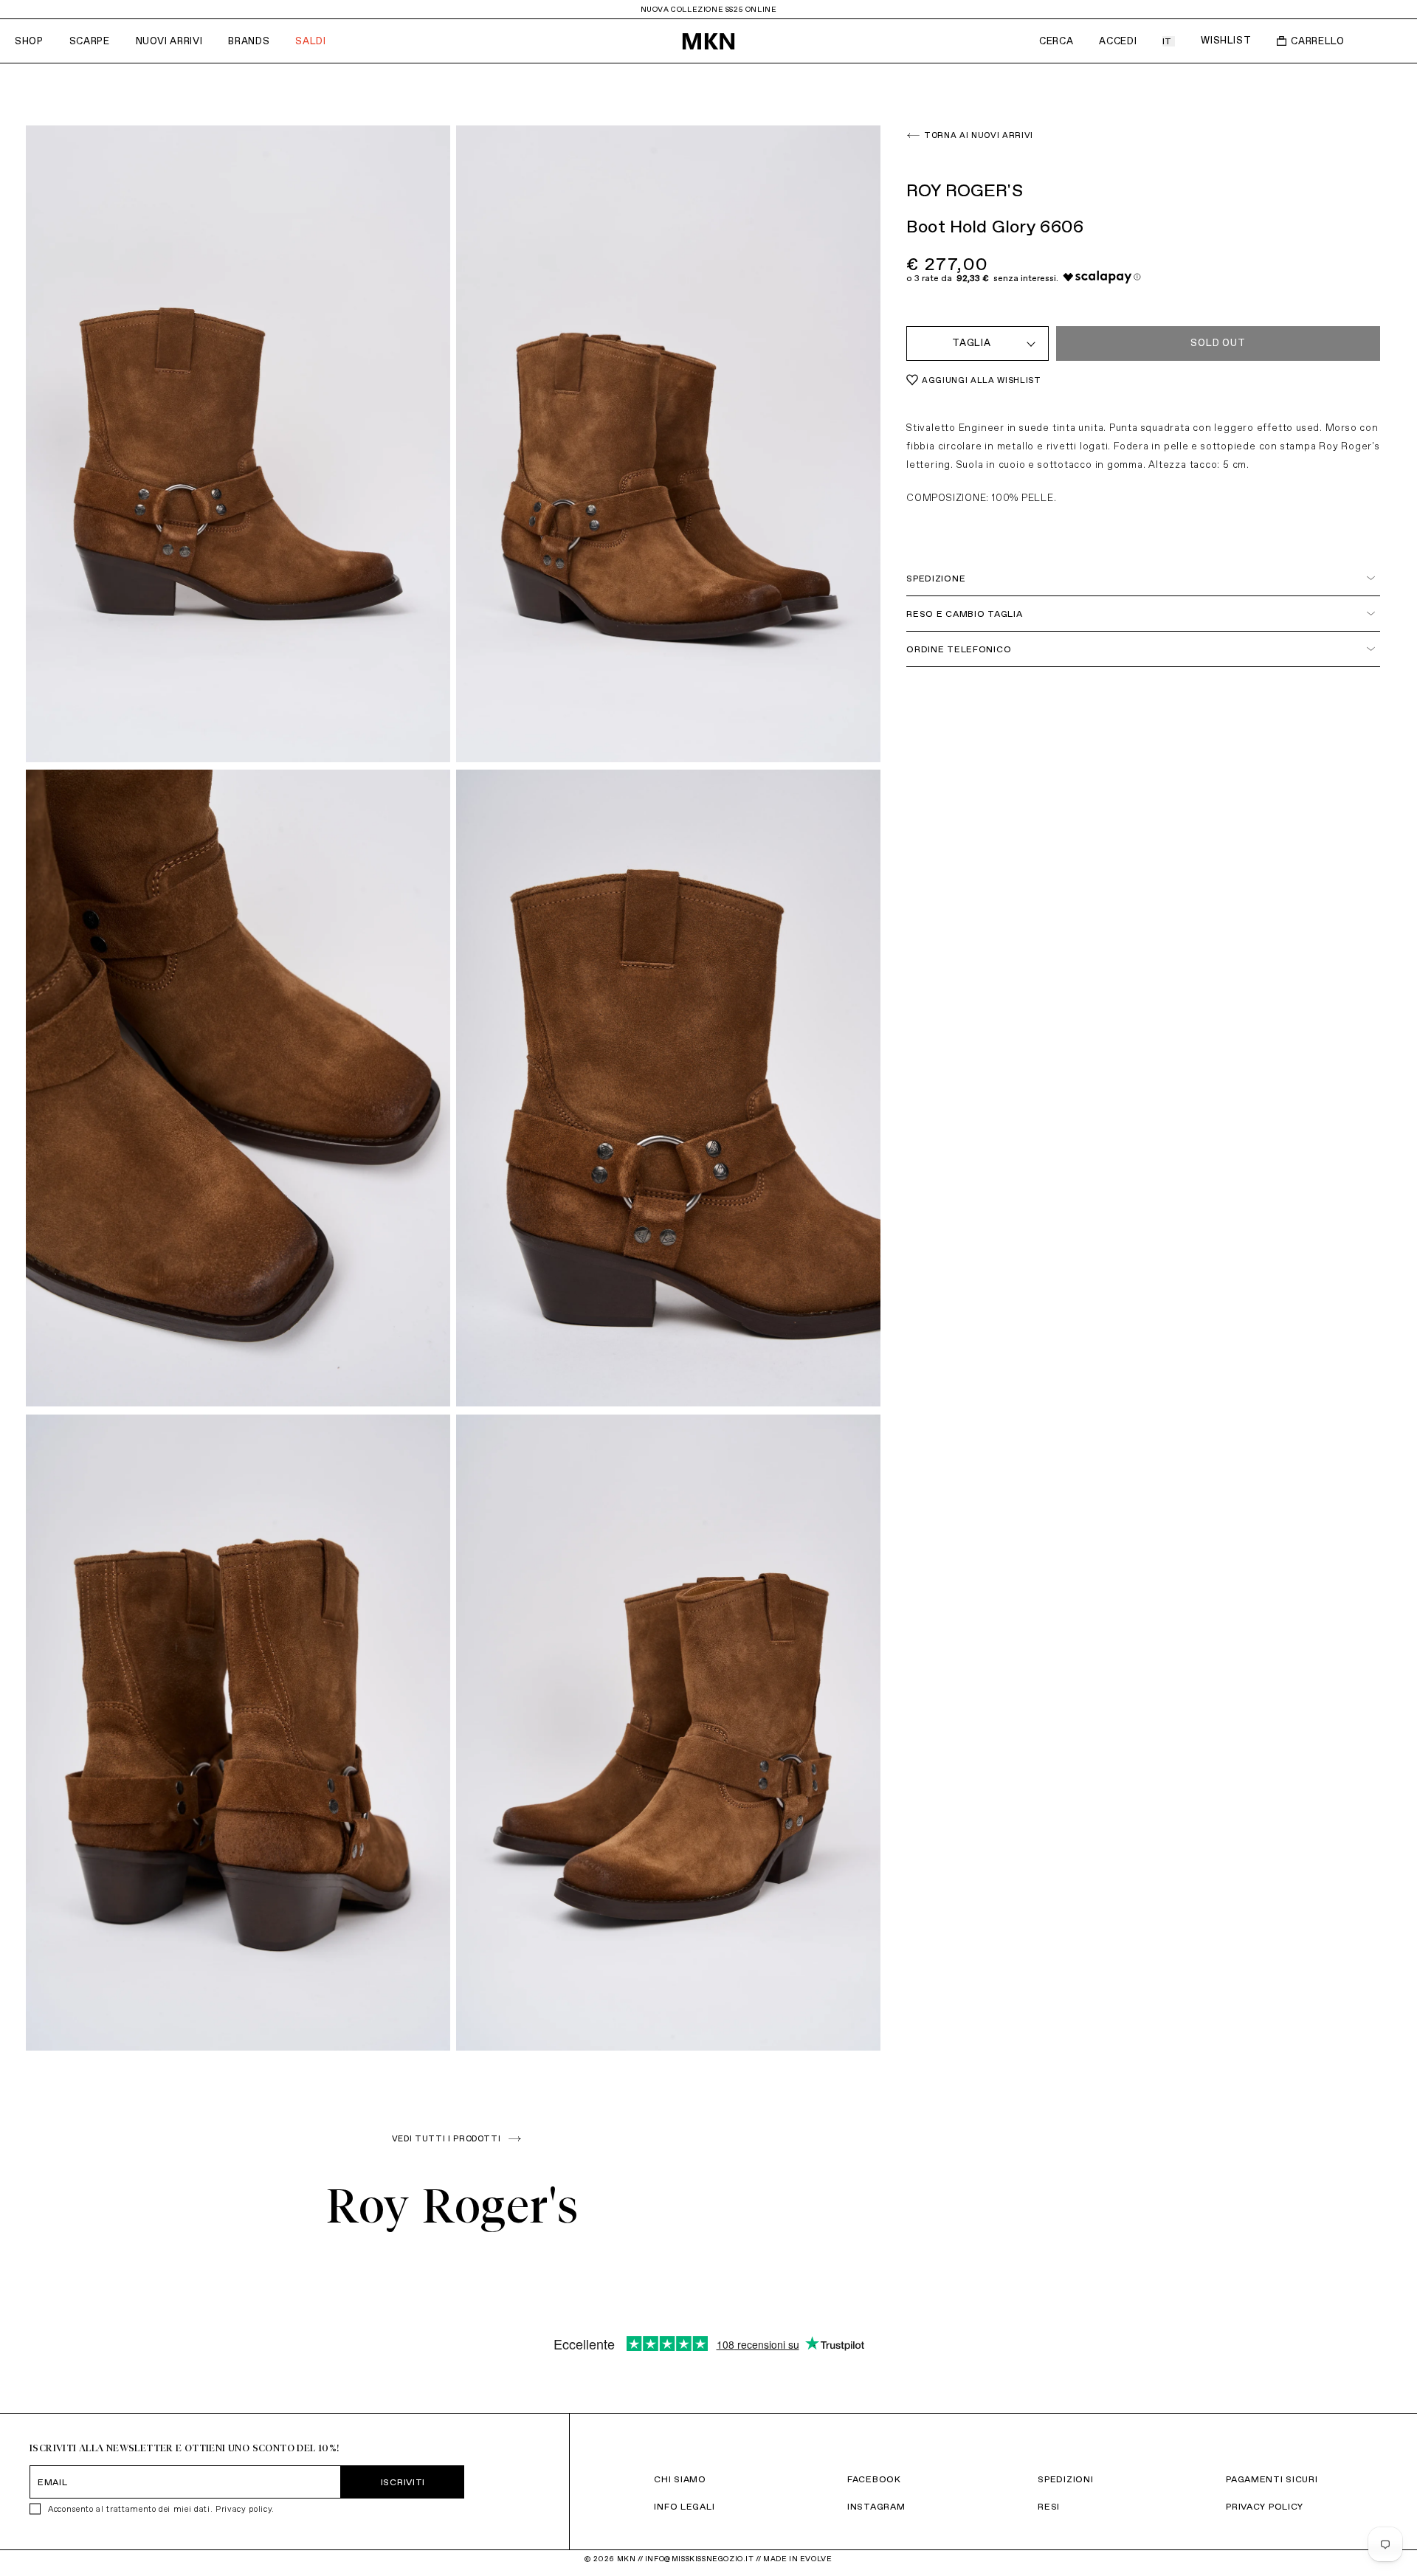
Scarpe (90, 41)
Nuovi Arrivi (169, 41)
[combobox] (978, 343)
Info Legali (684, 2506)
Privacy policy (244, 2509)
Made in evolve (797, 2559)
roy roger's (453, 2206)
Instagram (876, 2506)
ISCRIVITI (403, 2482)
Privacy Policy (1265, 2506)
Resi (1049, 2506)
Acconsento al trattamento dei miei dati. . (161, 2509)
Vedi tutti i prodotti (447, 2138)
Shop (29, 41)
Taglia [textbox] (972, 343)
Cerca (1056, 41)
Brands (249, 41)
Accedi (1118, 41)
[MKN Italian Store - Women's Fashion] (708, 41)
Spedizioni (1065, 2479)
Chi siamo (680, 2479)
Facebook (874, 2479)
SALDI (310, 41)
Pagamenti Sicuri (1272, 2479)
